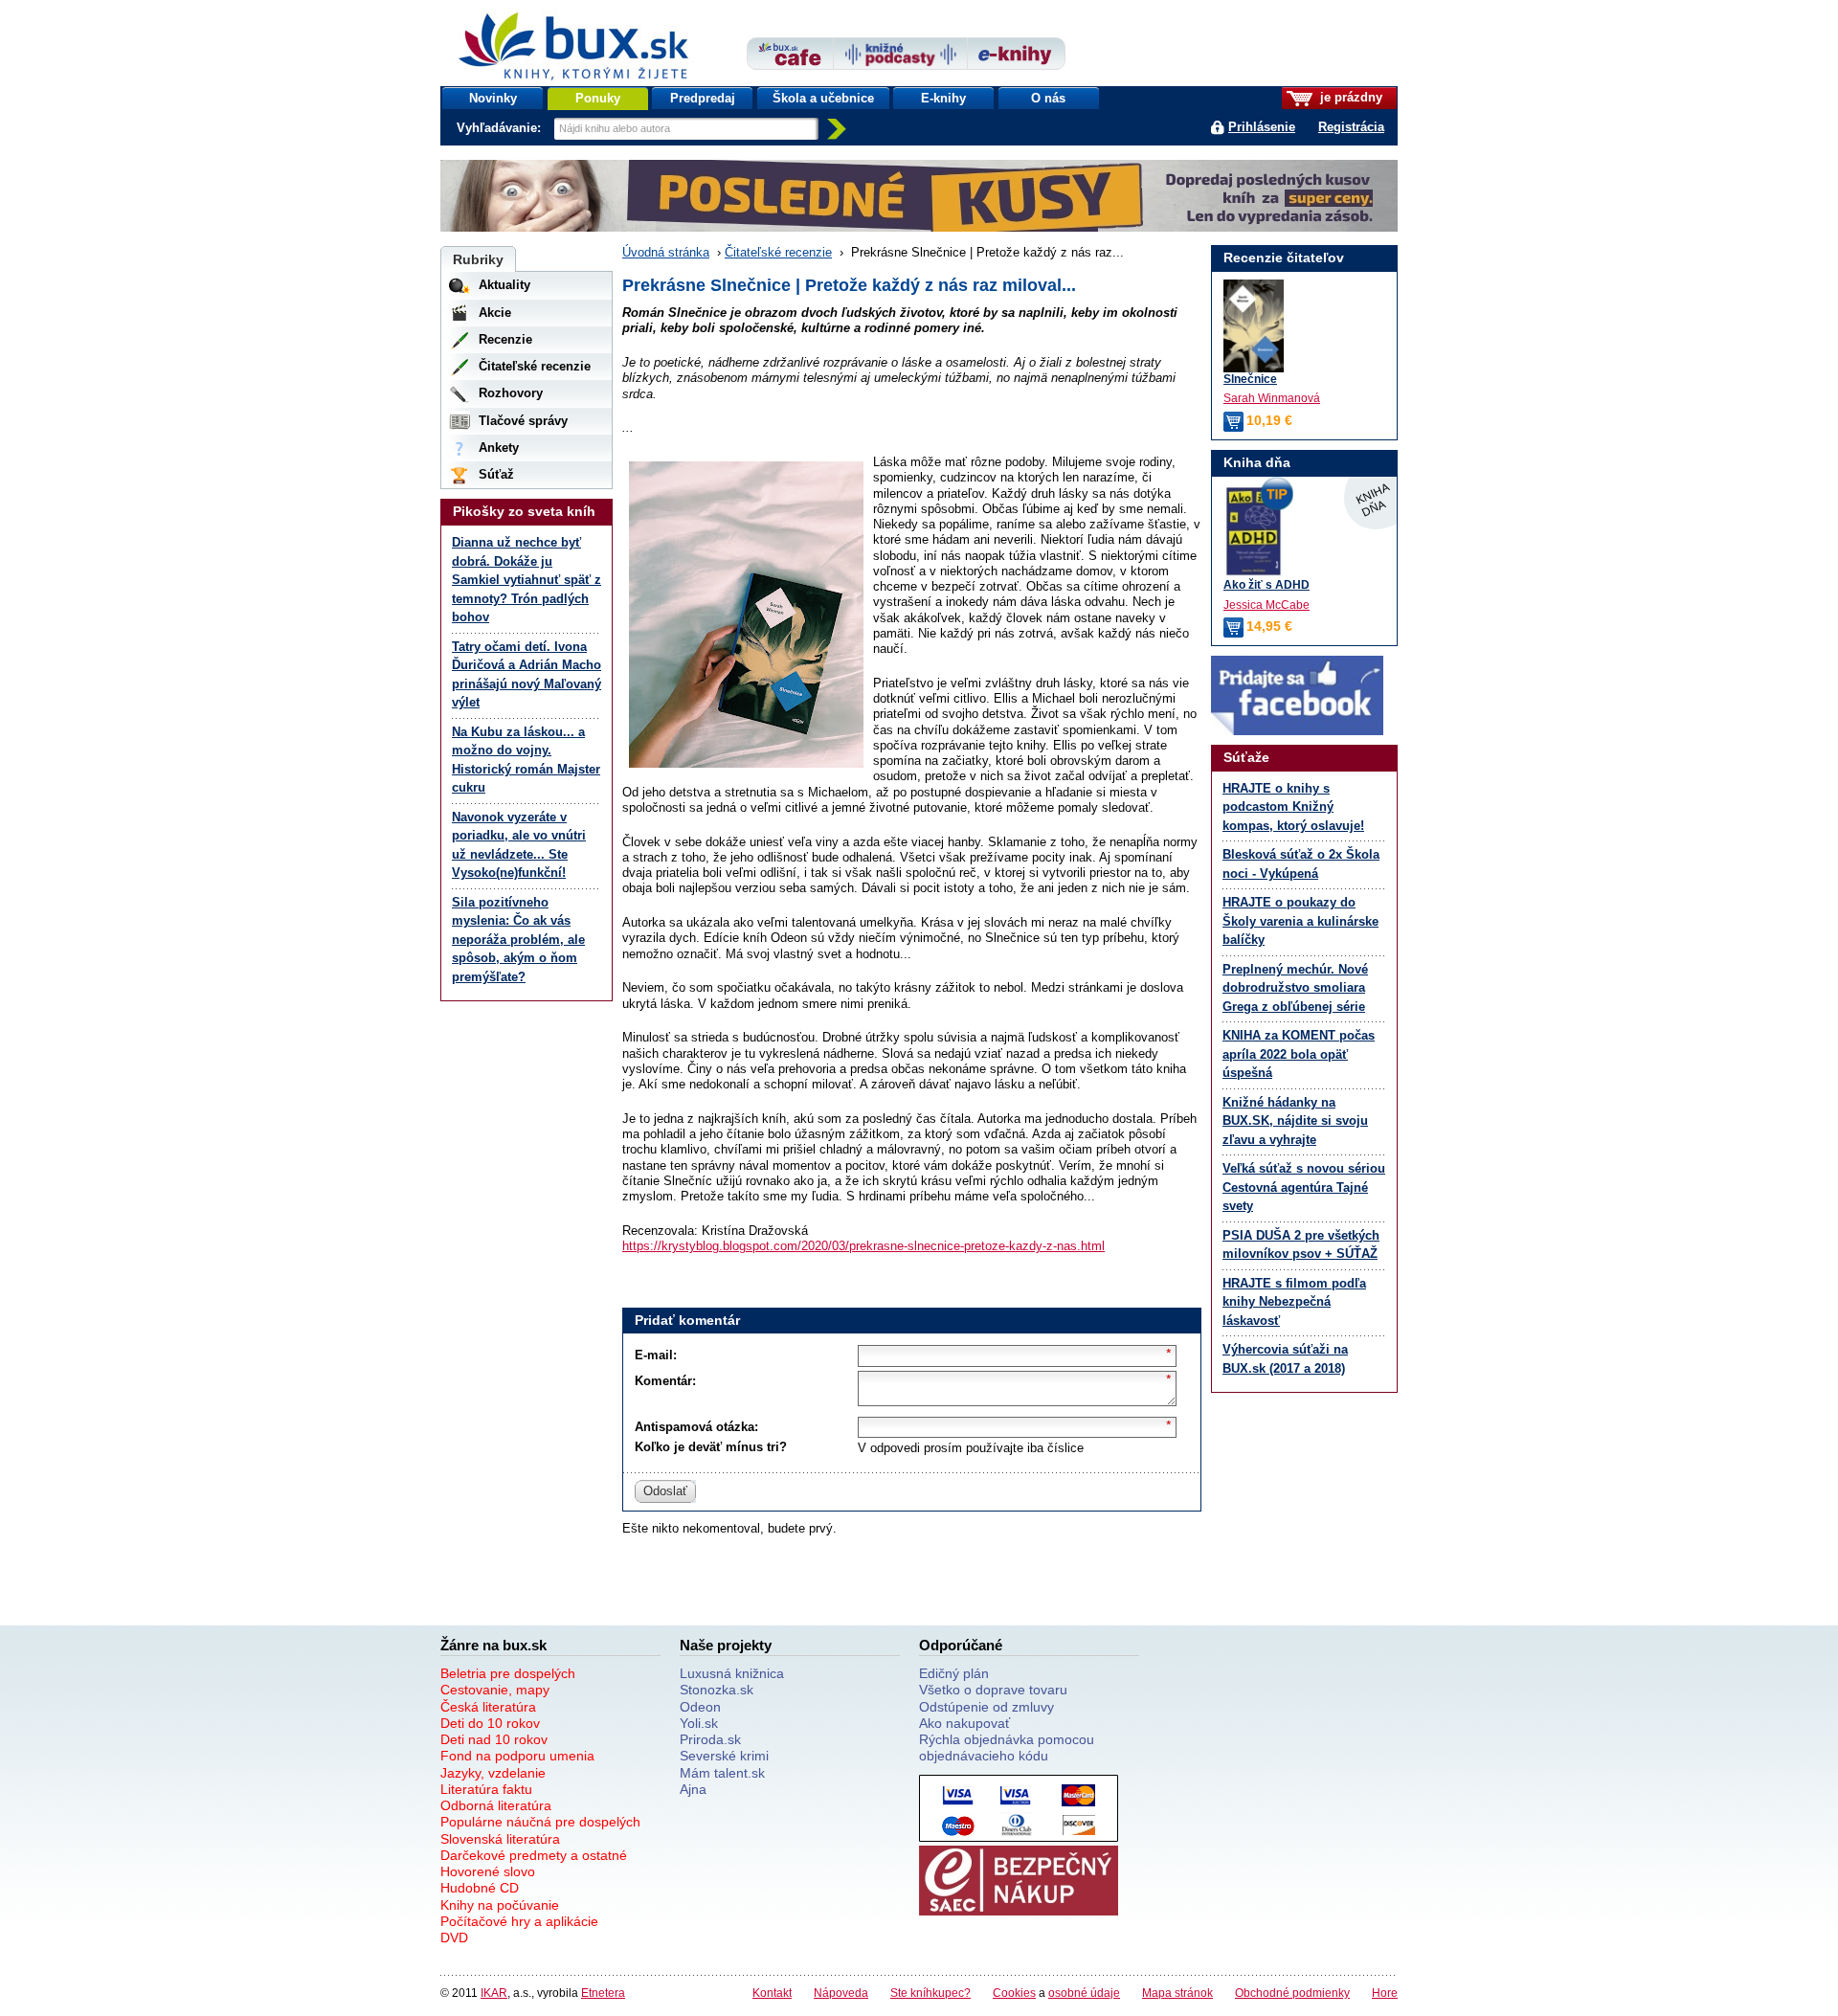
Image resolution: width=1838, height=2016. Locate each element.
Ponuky (598, 98)
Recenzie (505, 339)
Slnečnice (1250, 379)
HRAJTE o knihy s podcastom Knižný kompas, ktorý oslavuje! (1293, 807)
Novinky (493, 98)
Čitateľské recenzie (778, 252)
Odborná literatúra (496, 1805)
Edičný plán (954, 1673)
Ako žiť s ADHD (1266, 584)
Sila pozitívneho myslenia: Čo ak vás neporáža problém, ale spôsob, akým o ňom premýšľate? (518, 940)
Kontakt (772, 1993)
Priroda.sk (710, 1739)
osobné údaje (1084, 1993)
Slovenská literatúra (500, 1839)
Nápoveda (841, 1993)
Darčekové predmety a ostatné (534, 1855)
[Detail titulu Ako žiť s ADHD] (1304, 531)
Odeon (700, 1707)
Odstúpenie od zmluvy (986, 1707)
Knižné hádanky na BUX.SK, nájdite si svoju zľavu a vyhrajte (1295, 1121)
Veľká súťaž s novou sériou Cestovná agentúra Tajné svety (1304, 1187)
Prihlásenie (1262, 127)
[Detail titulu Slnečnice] (1254, 326)
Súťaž (496, 474)
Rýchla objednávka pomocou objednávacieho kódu (1007, 1747)
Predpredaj (703, 98)
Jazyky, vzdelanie (493, 1773)
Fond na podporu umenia (517, 1756)
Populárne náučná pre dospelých (540, 1822)
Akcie (495, 313)
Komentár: (665, 1381)
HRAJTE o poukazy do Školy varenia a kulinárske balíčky (1300, 921)
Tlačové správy (523, 421)
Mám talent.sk (722, 1773)
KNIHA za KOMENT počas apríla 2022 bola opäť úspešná (1299, 1054)
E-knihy (943, 98)
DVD (454, 1938)
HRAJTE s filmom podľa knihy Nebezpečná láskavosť (1294, 1302)
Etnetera (603, 1993)
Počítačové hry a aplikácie (519, 1921)
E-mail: (656, 1355)
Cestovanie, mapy (495, 1690)
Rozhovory (511, 393)
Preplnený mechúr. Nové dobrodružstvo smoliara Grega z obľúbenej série (1295, 988)
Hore (1385, 1993)
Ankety (499, 448)
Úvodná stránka (666, 252)
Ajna (693, 1789)
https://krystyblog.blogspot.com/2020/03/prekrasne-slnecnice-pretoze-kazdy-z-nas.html (863, 1246)
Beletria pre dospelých (508, 1673)
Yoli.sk (699, 1723)
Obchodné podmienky (1292, 1993)
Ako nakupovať (964, 1723)
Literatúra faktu (486, 1789)
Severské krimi (724, 1756)
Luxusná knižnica (732, 1673)
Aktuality (504, 285)
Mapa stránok (1177, 1993)
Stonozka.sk (717, 1690)
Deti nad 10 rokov (494, 1739)
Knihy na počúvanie (500, 1905)
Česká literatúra (488, 1707)
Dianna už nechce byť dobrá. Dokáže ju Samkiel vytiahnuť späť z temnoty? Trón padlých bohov (527, 580)
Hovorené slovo (488, 1871)
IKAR (494, 1993)
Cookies (1014, 1993)
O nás (1048, 98)
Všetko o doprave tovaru (993, 1690)
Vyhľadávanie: (501, 128)
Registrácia (1351, 127)
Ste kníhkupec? (930, 1993)
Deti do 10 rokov (490, 1723)
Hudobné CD (480, 1888)
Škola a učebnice (823, 98)
